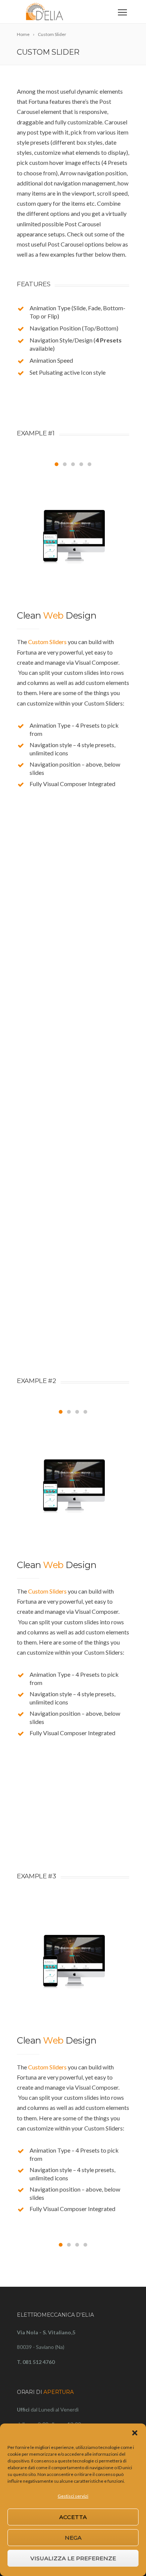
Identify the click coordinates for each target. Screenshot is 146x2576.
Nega (73, 2538)
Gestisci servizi (73, 2496)
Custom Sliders (47, 642)
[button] (135, 2433)
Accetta (73, 2517)
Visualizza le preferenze (73, 2558)
